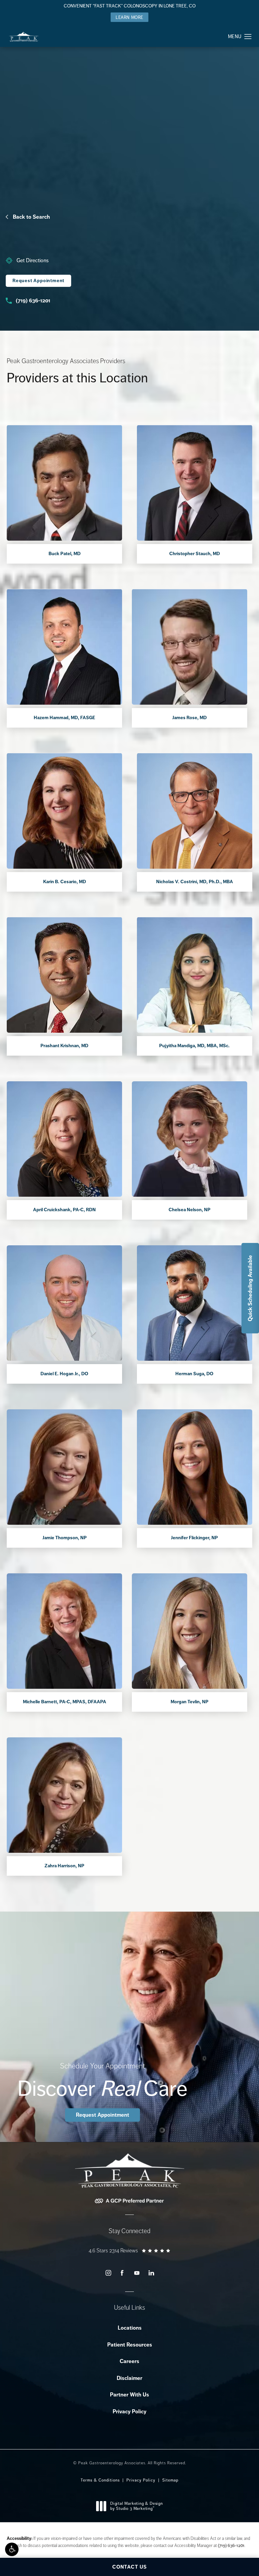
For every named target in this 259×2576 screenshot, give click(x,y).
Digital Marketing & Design (136, 2506)
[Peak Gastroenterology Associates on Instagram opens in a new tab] (108, 2273)
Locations (130, 2328)
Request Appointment (38, 281)
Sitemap (170, 2480)
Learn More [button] (129, 17)
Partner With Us (129, 2395)
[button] (12, 2549)
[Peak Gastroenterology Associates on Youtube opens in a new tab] (137, 2273)
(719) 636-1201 (231, 2545)
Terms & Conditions (100, 2480)
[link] (38, 261)
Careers (129, 2361)
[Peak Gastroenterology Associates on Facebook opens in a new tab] (122, 2273)
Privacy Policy (129, 2411)
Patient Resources (130, 2345)
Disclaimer (129, 2378)
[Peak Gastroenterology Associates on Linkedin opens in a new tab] (151, 2273)
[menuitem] (108, 2273)
